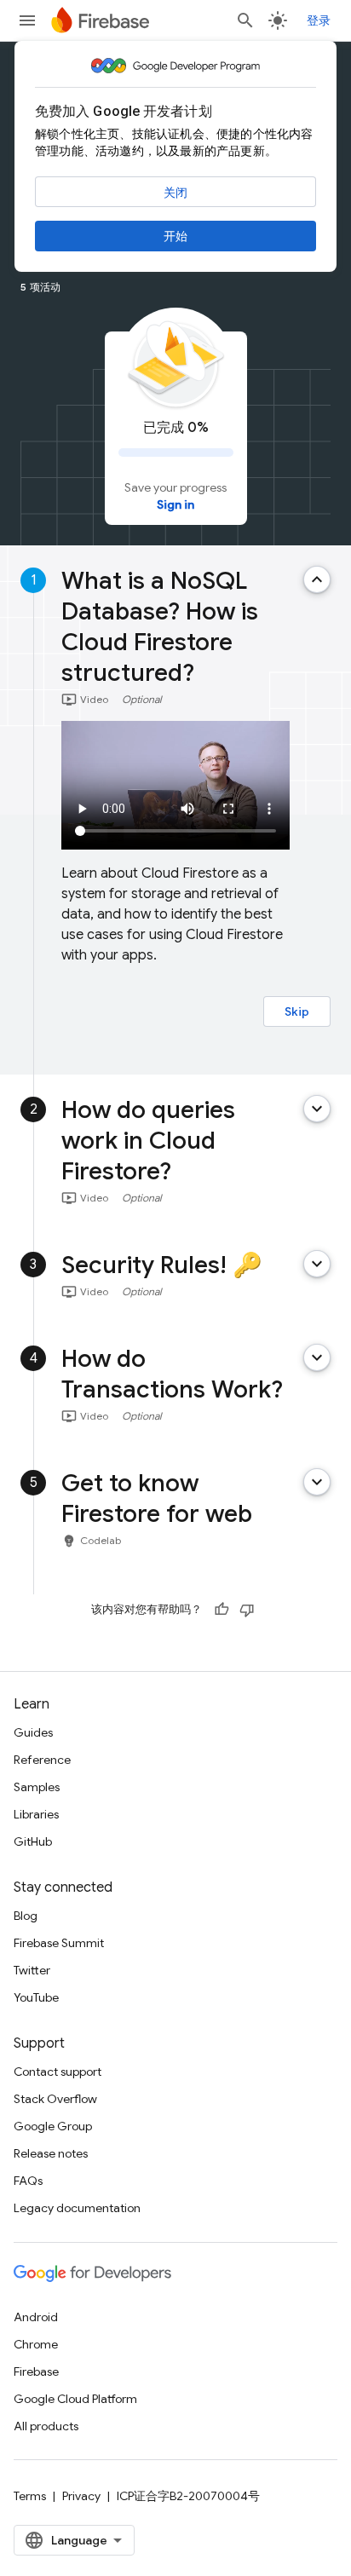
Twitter (32, 1970)
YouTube (36, 1997)
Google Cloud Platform (75, 2399)
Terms (30, 2496)
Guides (33, 1732)
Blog (26, 1916)
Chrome (36, 2344)
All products (46, 2426)
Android (36, 2317)
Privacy (81, 2496)
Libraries (36, 1814)
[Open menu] (27, 20)
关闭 (175, 193)
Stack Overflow (55, 2099)
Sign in (175, 504)
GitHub (33, 1841)
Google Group (53, 2126)
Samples (37, 1787)
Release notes (51, 2153)
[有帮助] (222, 1610)
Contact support (58, 2072)
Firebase (36, 2371)
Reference (42, 1760)
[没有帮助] (247, 1610)
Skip (297, 1011)
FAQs (28, 2181)
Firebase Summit (59, 1943)
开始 (175, 236)
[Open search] (245, 20)
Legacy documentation (77, 2208)
